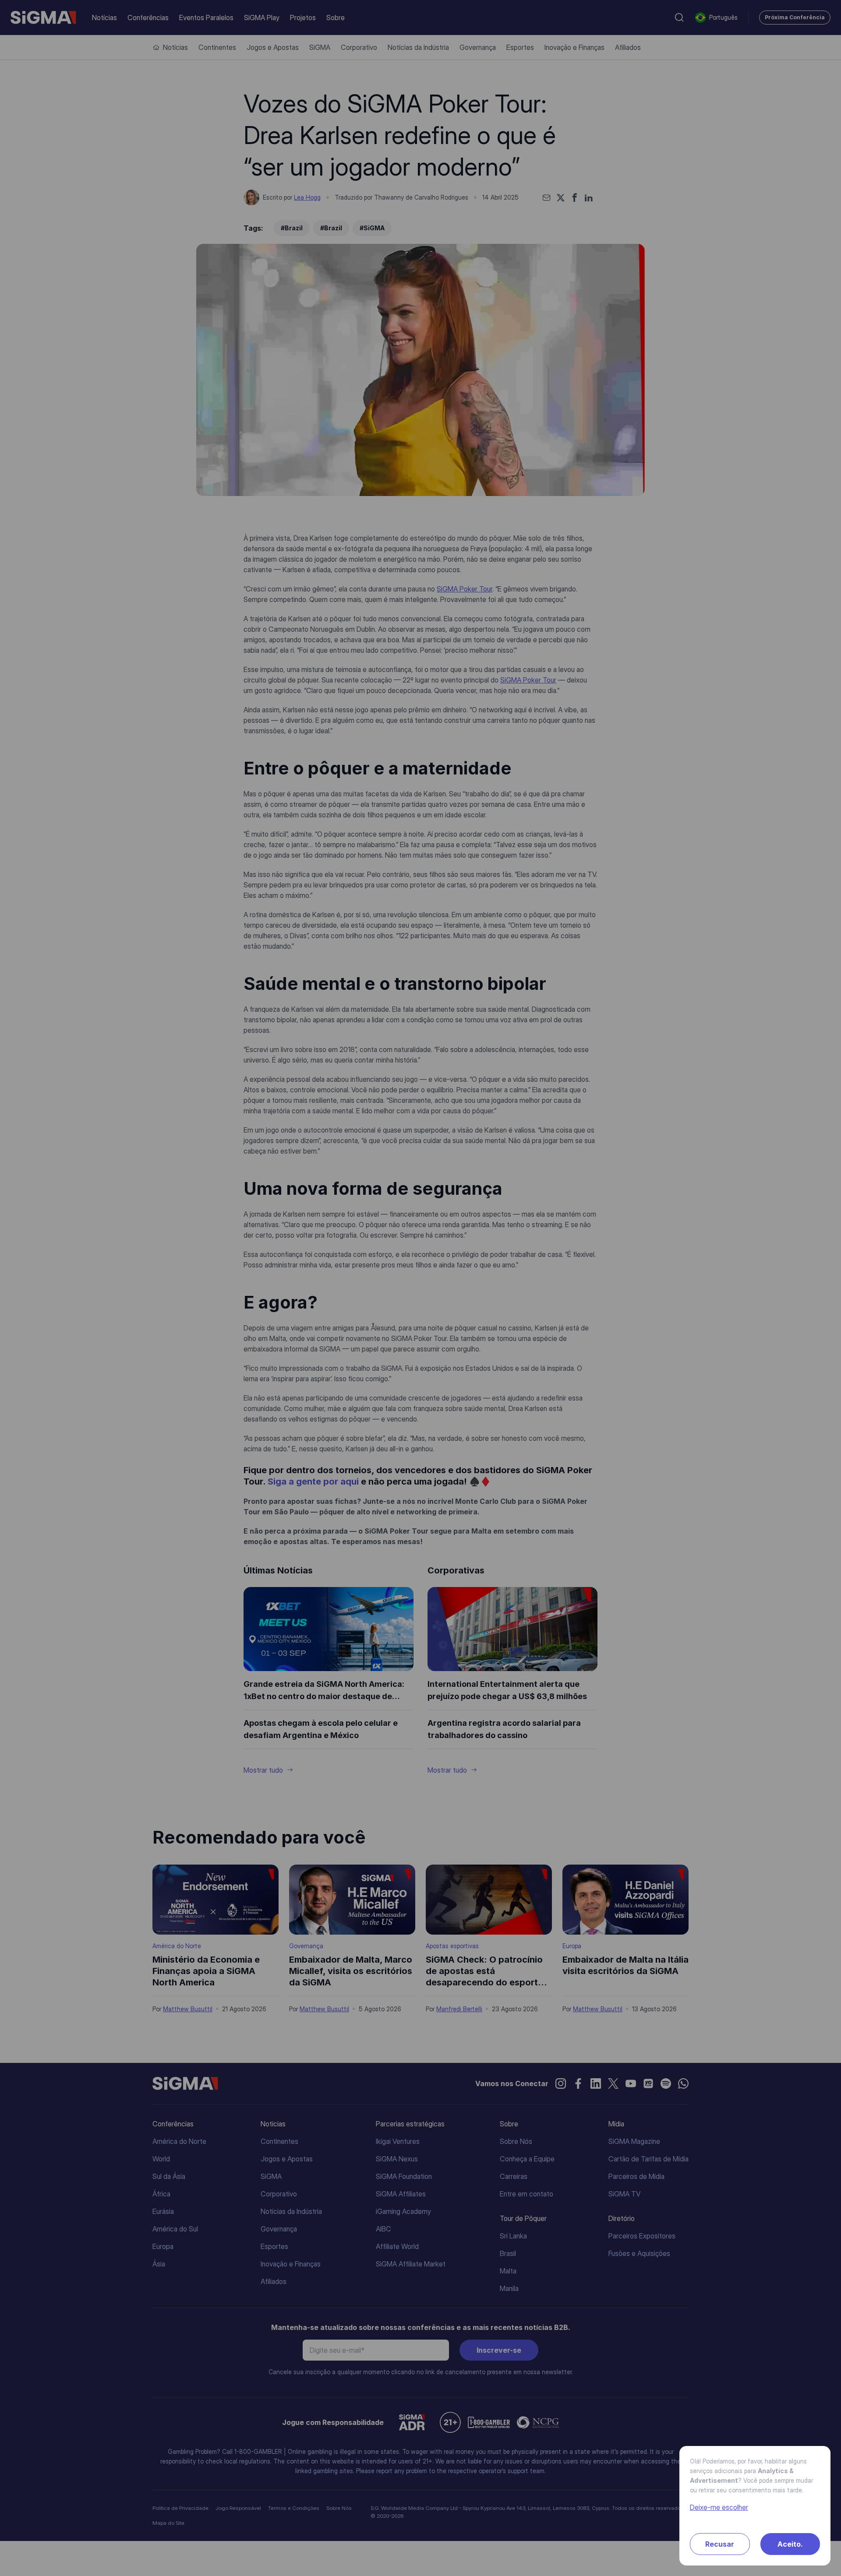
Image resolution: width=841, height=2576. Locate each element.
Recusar (720, 2544)
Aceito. (790, 2544)
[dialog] (420, 1288)
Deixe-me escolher (719, 2507)
